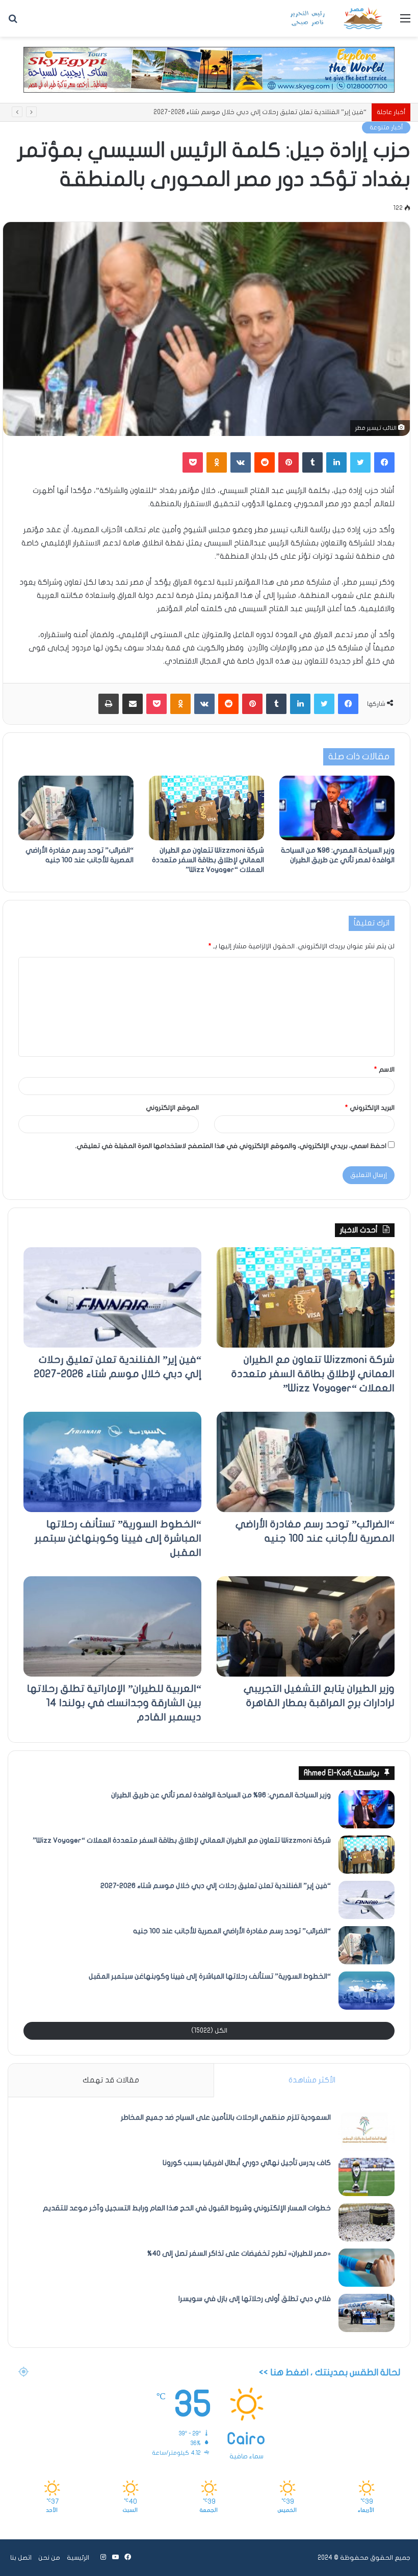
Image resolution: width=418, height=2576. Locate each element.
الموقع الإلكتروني (172, 1108)
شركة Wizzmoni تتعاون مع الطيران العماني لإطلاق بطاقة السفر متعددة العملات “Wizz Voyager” (208, 860)
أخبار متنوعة (386, 127)
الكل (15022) (209, 2031)
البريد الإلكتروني (370, 1108)
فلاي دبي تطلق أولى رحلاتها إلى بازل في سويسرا (255, 2299)
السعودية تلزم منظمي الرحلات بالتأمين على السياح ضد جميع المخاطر (226, 2117)
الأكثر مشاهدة (312, 2080)
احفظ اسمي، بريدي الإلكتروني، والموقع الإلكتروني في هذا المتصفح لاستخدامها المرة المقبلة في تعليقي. (231, 1146)
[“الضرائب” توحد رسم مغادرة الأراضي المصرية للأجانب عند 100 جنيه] (76, 808)
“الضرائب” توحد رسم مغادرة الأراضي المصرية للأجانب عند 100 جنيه (275, 112)
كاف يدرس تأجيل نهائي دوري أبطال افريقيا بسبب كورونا (247, 2163)
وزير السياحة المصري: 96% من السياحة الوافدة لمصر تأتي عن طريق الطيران (221, 1795)
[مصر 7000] (336, 18)
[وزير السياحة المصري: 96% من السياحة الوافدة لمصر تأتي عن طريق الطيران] (337, 808)
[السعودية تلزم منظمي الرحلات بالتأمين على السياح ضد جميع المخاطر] (367, 2132)
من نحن (49, 2558)
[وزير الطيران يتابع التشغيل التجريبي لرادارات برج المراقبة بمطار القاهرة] (306, 1626)
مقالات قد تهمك (111, 2080)
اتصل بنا (21, 2558)
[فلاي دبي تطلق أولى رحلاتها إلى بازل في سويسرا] (367, 2313)
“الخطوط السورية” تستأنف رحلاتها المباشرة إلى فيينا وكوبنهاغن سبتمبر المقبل (118, 1538)
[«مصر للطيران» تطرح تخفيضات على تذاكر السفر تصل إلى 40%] (367, 2268)
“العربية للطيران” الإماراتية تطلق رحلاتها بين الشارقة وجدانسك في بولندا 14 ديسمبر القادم (114, 1703)
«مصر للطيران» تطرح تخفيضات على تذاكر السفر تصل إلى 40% (239, 2253)
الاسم (384, 1070)
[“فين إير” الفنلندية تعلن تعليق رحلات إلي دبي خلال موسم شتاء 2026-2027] (112, 1297)
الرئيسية (78, 2558)
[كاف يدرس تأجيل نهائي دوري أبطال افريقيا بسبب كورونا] (367, 2177)
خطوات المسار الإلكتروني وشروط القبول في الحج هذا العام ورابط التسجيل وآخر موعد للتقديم (187, 2208)
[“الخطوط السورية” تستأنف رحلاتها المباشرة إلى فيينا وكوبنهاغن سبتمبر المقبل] (112, 1462)
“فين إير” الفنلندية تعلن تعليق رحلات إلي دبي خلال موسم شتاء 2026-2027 (216, 1886)
